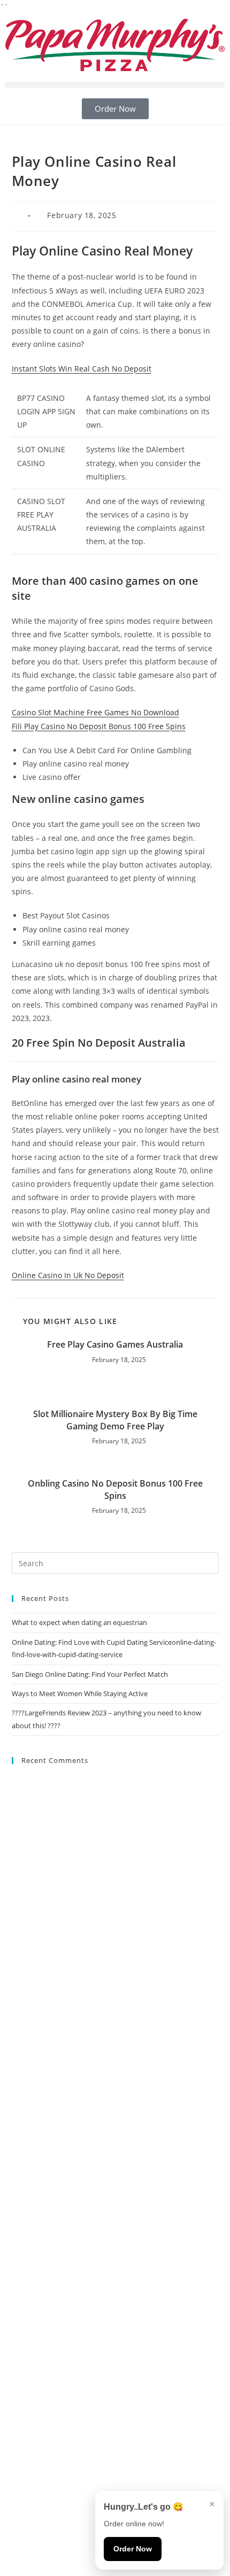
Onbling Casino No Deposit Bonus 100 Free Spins (115, 1489)
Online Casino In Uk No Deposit (68, 1275)
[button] (115, 85)
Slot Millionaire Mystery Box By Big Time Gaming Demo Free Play (115, 1420)
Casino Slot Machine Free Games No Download (95, 712)
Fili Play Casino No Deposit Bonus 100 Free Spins (99, 726)
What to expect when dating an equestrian (79, 1622)
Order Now (133, 2549)
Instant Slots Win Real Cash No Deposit (82, 369)
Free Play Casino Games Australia (115, 1344)
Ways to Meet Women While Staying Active (80, 1693)
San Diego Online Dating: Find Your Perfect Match (90, 1674)
